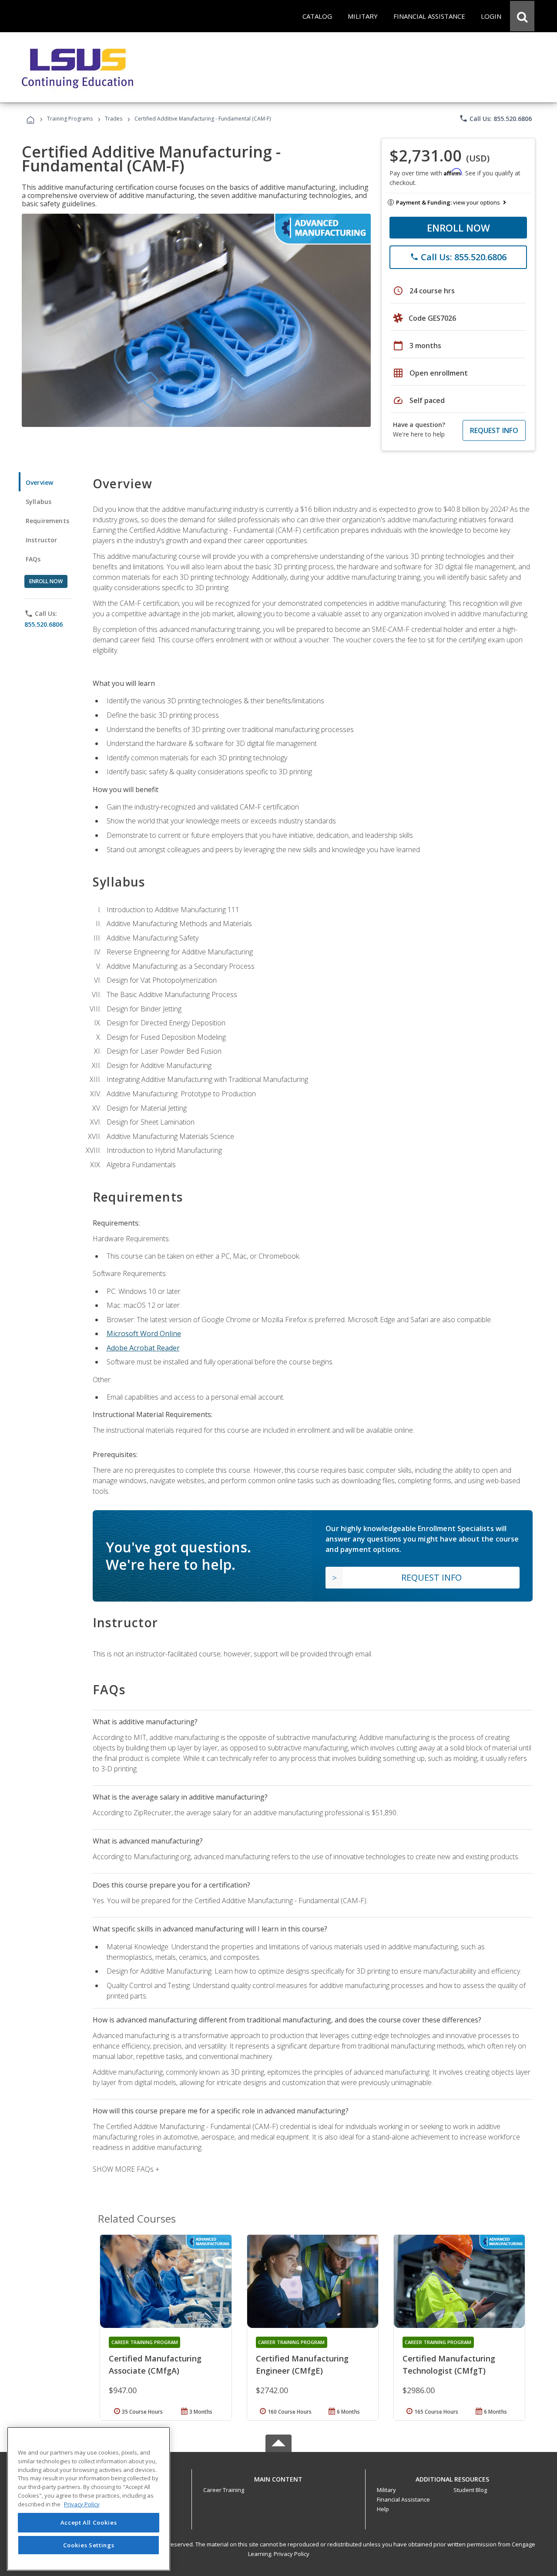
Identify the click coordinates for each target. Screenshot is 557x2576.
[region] (89, 2499)
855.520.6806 (44, 624)
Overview (39, 482)
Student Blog (470, 2490)
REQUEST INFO (494, 430)
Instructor (42, 540)
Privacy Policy (292, 2554)
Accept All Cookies (89, 2522)
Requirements (47, 521)
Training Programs (70, 119)
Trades (114, 119)
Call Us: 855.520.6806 (495, 118)
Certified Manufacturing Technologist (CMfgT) (449, 2364)
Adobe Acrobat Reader (143, 1348)
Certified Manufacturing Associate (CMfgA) (155, 2364)
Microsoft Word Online (144, 1333)
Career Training (224, 2490)
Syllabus (39, 502)
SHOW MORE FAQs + (126, 2169)
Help (383, 2509)
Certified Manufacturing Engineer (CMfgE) (302, 2364)
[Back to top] (278, 2477)
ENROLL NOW (458, 228)
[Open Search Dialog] (522, 16)
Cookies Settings (89, 2545)
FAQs (33, 559)
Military (386, 2490)
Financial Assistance (403, 2499)
